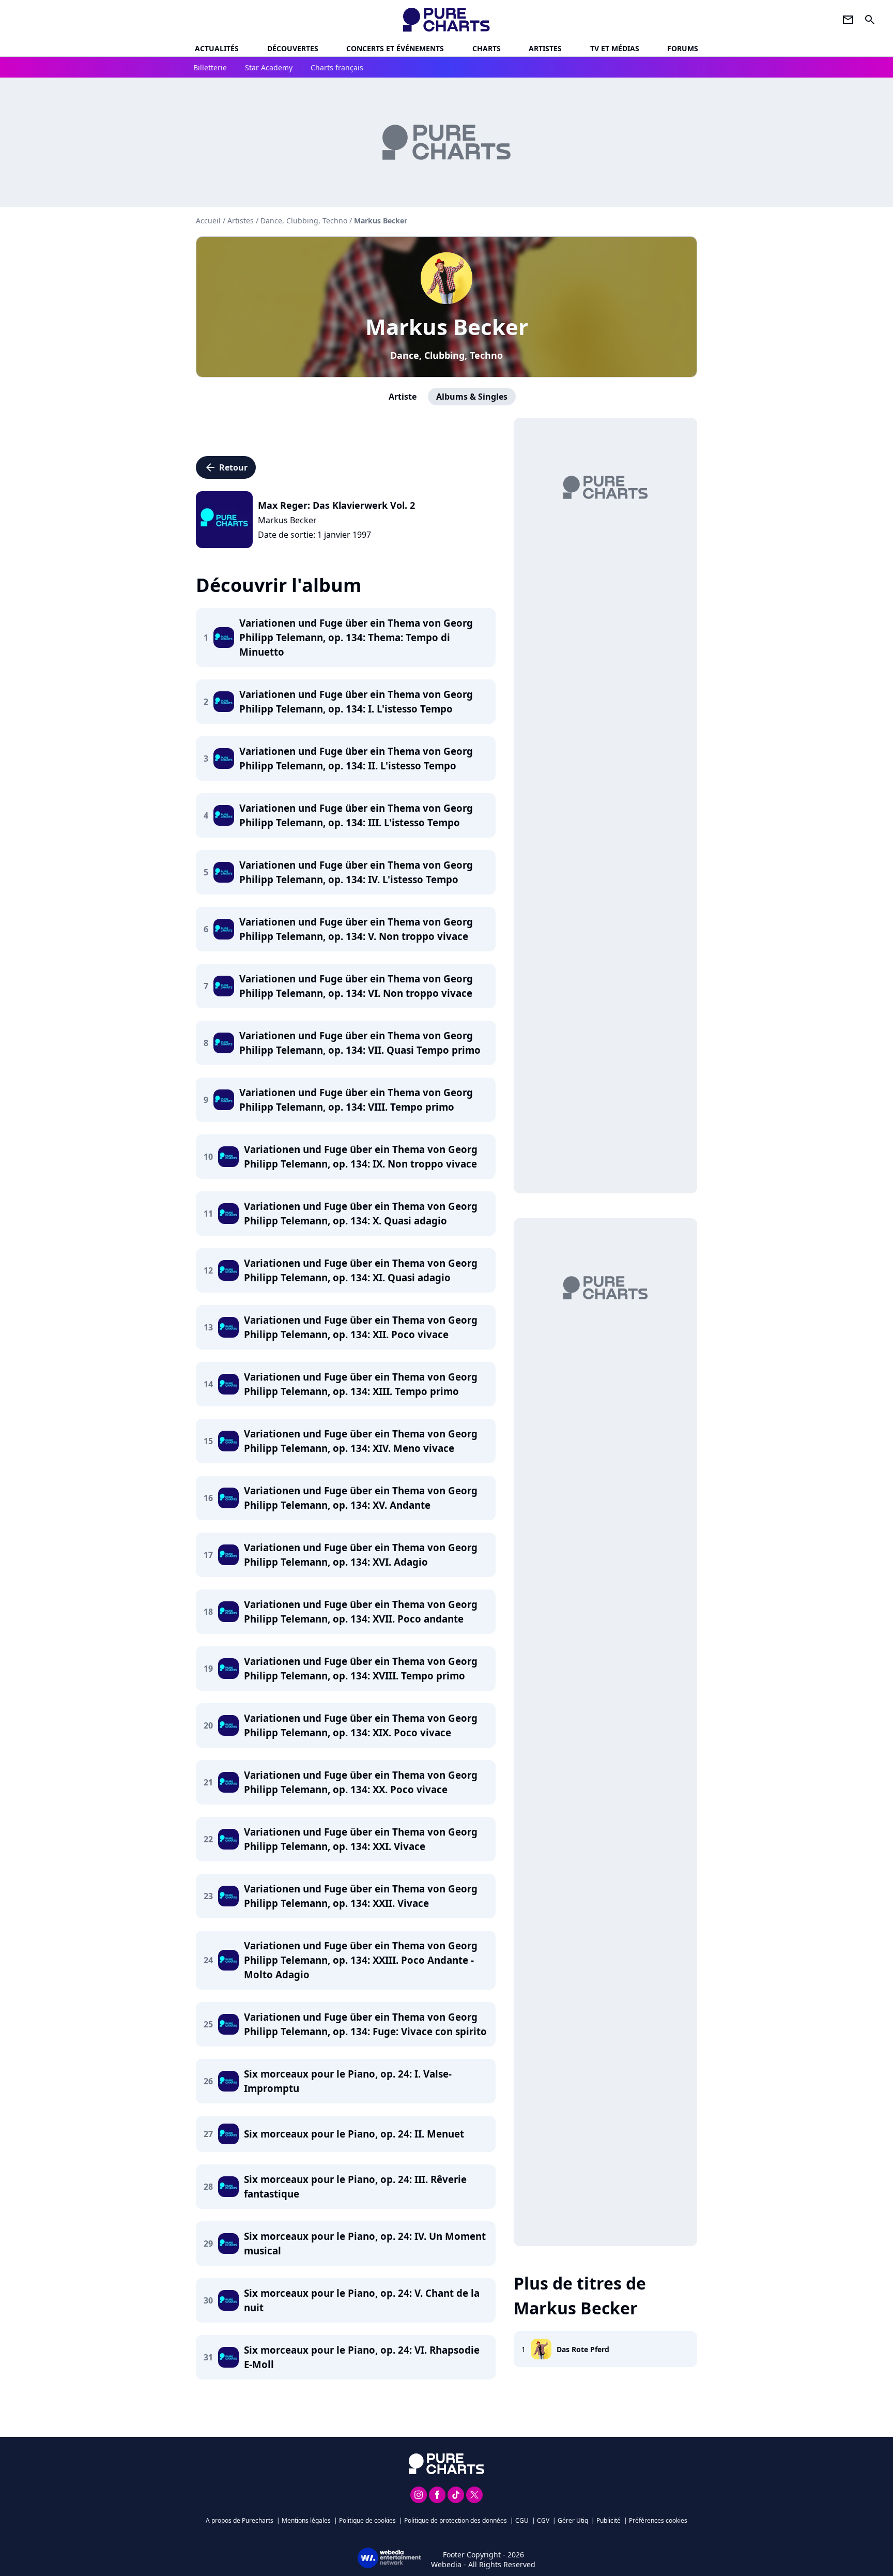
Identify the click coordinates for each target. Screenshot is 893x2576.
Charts (487, 48)
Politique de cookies (367, 2520)
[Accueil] (447, 20)
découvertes (293, 48)
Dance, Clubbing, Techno (446, 355)
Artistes (241, 221)
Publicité (609, 2520)
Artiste (403, 397)
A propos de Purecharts (240, 2520)
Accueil (208, 221)
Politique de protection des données (456, 2520)
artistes (545, 48)
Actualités (217, 48)
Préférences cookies (658, 2520)
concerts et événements (395, 48)
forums (683, 48)
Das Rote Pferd (583, 2349)
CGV (543, 2520)
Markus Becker (447, 327)
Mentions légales (306, 2520)
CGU (522, 2520)
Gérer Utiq (573, 2520)
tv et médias (615, 48)
